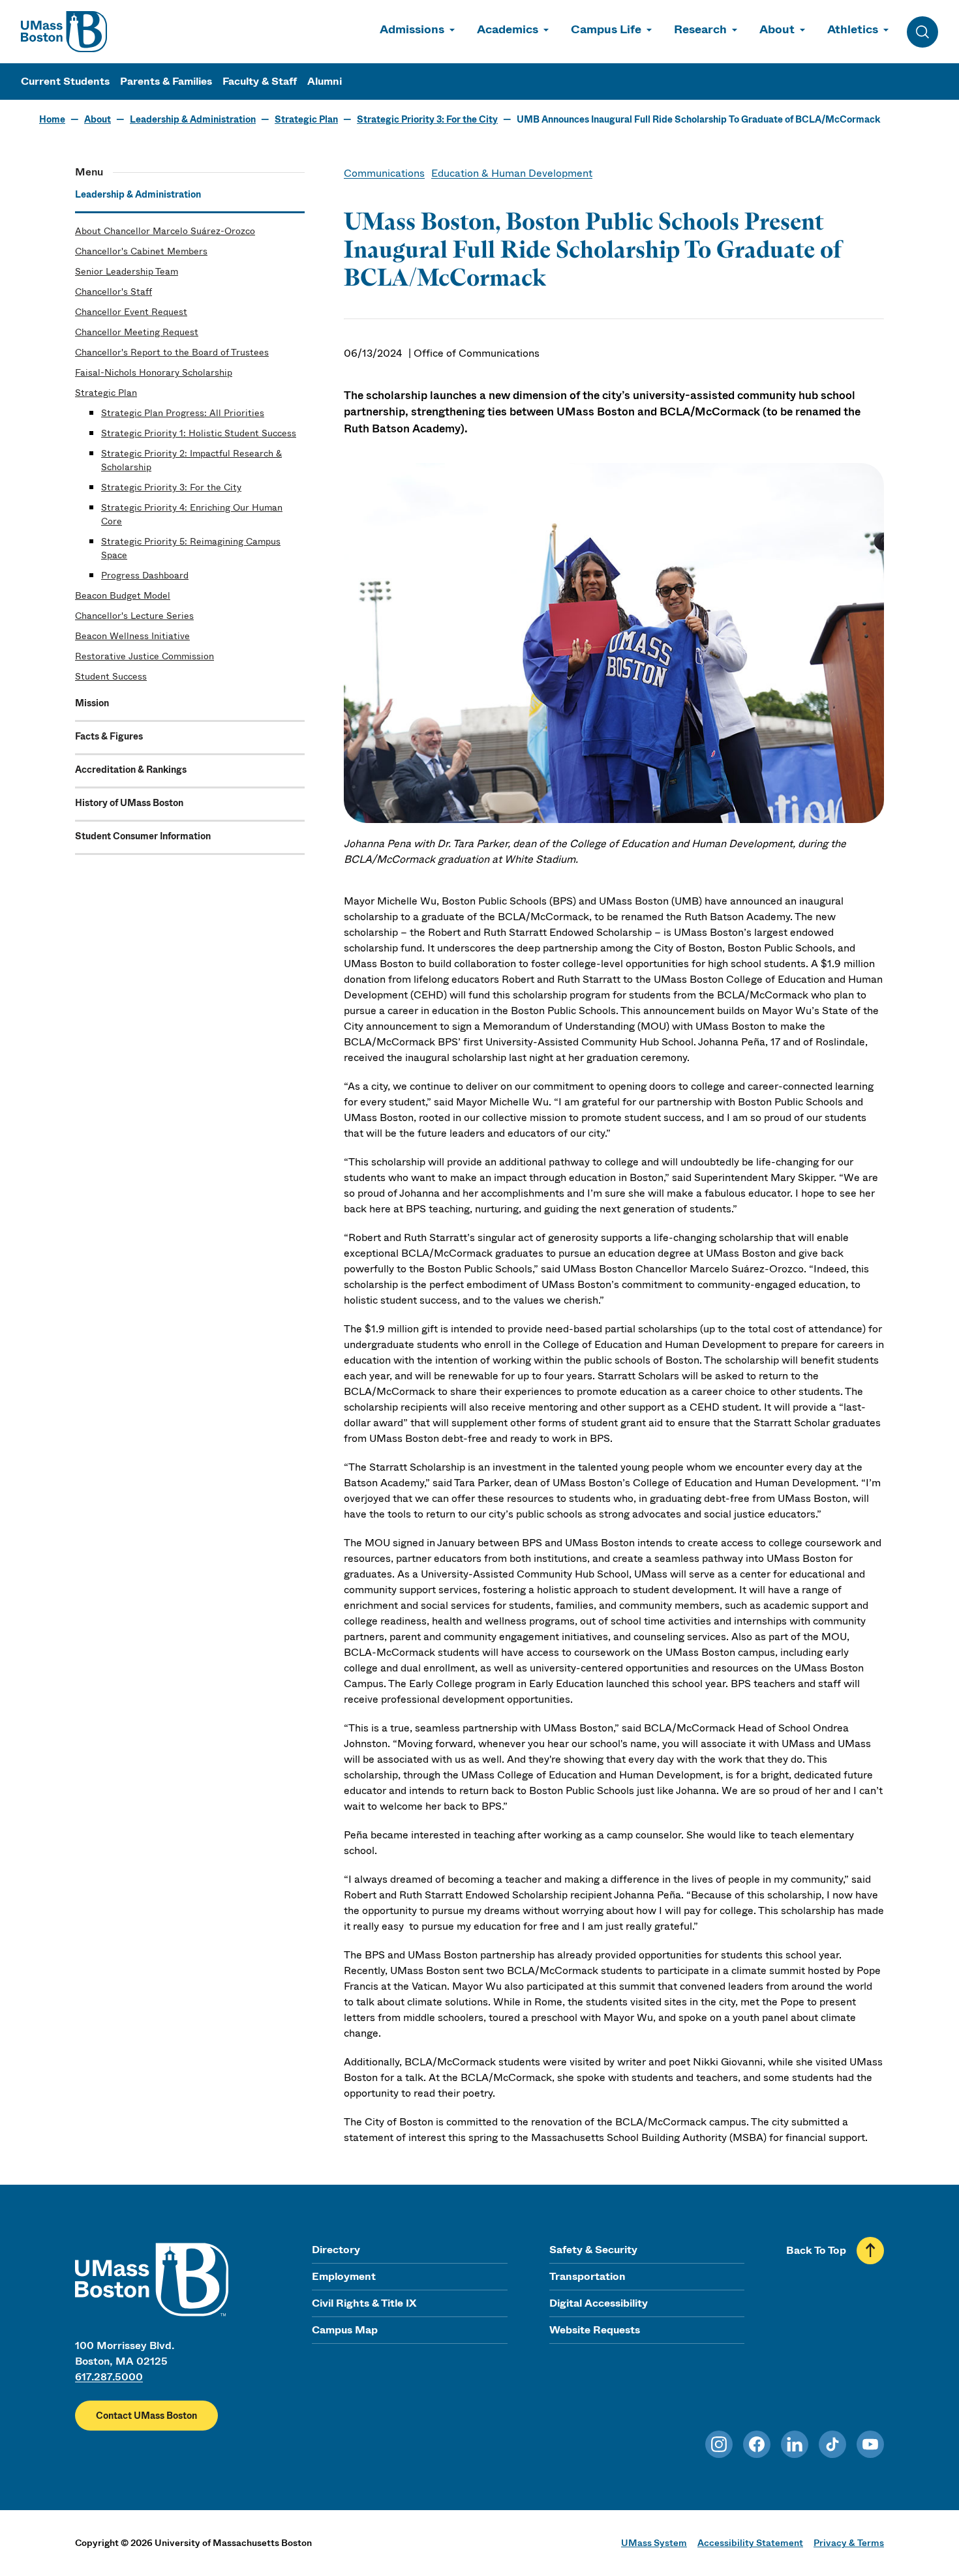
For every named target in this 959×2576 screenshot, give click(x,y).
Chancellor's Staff (114, 292)
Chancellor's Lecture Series (134, 616)
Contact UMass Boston (146, 2416)
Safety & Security (593, 2250)
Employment (344, 2276)
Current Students (65, 81)
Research (700, 29)
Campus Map (345, 2330)
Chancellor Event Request (131, 312)
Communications (384, 173)
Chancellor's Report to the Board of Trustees (172, 352)
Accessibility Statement (750, 2543)
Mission (92, 703)
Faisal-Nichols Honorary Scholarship (154, 372)
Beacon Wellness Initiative (132, 636)
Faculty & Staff (260, 81)
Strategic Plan (306, 119)
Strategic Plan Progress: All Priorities (183, 413)
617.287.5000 (109, 2377)
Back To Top (816, 2250)
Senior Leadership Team (127, 271)
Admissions (412, 29)
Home (52, 119)
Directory (336, 2250)
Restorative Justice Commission (145, 656)
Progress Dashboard (145, 575)
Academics (508, 29)
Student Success (111, 676)
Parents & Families (166, 81)
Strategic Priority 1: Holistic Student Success (199, 433)
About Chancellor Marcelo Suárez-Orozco (165, 231)
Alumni (325, 81)
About (777, 29)
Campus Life (606, 29)
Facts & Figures (109, 736)
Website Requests (595, 2330)
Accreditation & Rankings (131, 770)
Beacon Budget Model (123, 595)
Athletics (853, 29)
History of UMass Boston (129, 803)
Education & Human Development (512, 173)
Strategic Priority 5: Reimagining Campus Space (191, 548)
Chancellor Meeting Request (137, 332)
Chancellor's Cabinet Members (141, 251)
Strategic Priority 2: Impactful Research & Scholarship (191, 460)
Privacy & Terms (849, 2543)
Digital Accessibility (599, 2303)
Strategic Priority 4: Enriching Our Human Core (192, 514)
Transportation (587, 2276)
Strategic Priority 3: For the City (427, 119)
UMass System (654, 2543)
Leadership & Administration (193, 119)
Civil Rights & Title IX (364, 2303)
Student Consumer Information (143, 836)
